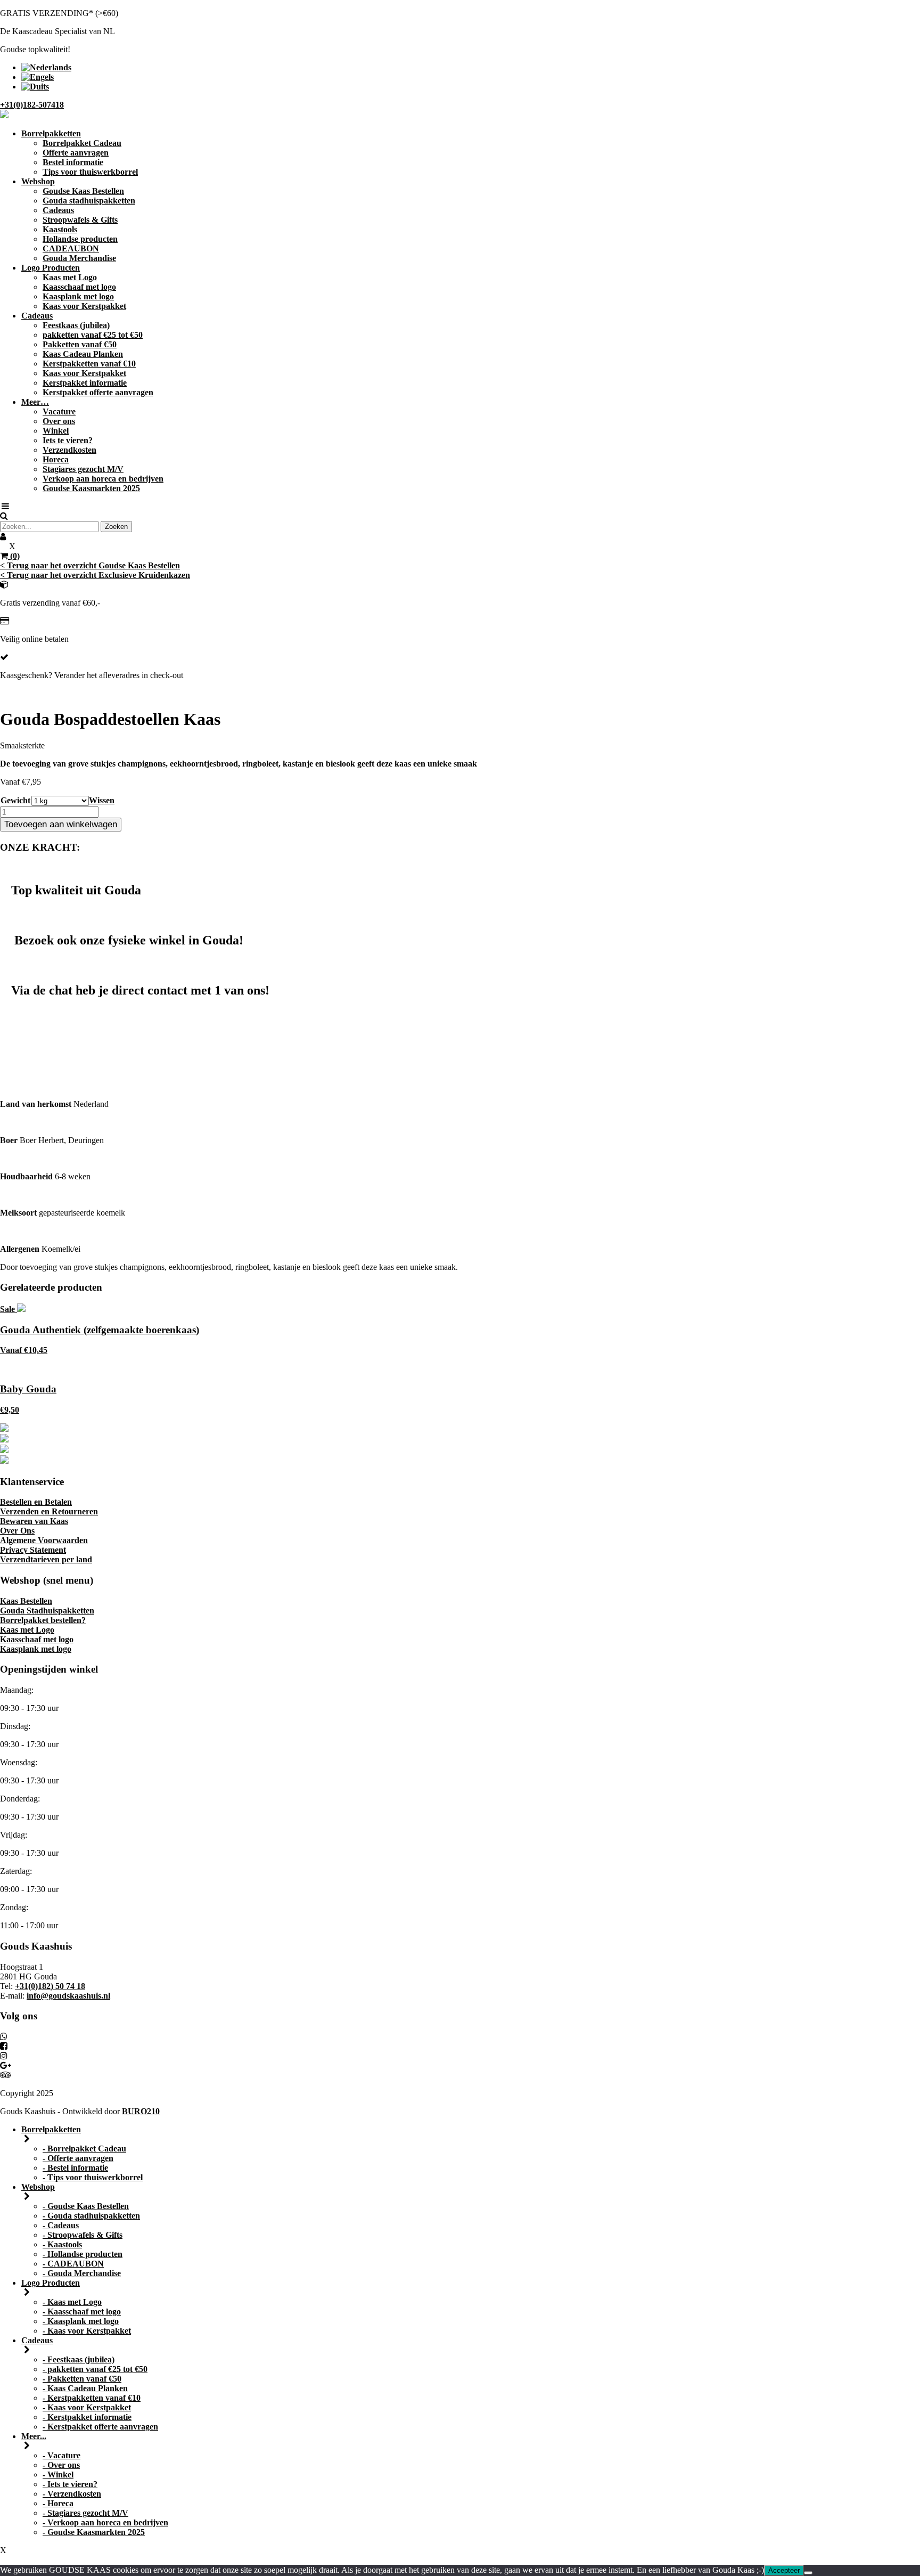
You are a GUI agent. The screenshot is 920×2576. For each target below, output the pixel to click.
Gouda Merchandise (79, 258)
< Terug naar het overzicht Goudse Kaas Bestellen (90, 565)
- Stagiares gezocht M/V (85, 2513)
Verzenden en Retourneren (49, 1511)
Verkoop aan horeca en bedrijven (103, 479)
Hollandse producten (80, 239)
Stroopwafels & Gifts (80, 220)
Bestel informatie (73, 162)
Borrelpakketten (51, 133)
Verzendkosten (69, 450)
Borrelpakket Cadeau (82, 143)
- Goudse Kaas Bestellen (86, 2206)
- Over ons (61, 2465)
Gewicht (15, 800)
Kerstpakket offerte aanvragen (98, 392)
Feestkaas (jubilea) (76, 325)
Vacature (59, 411)
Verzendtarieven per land (46, 1559)
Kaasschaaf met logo (79, 287)
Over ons (59, 421)
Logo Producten (51, 268)
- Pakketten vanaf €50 (82, 2379)
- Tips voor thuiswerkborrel (93, 2177)
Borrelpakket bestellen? (43, 1620)
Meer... (34, 2436)
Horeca (56, 459)
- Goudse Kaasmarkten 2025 (94, 2532)
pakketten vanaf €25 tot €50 (93, 335)
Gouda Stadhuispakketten (47, 1611)
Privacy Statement (33, 1550)
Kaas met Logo (70, 277)
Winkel (56, 431)
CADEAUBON (71, 248)
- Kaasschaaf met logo (82, 2312)
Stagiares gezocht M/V (83, 469)
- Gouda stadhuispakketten (91, 2216)
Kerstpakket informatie (85, 383)
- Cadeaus (61, 2225)
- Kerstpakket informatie (87, 2417)
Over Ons (17, 1531)
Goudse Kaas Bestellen (83, 191)
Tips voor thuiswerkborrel (90, 172)
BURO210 (141, 2111)
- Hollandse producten (83, 2254)
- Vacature (61, 2455)
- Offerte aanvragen (78, 2158)
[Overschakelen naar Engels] (38, 77)
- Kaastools (62, 2244)
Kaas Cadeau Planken (83, 354)
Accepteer (784, 2570)
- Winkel (58, 2475)
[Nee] (808, 2573)
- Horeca (58, 2503)
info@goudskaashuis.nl (68, 1996)
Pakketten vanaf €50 (80, 344)
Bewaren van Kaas (34, 1521)
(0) (14, 556)
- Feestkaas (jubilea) (79, 2359)
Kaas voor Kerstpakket (84, 306)
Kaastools (60, 229)
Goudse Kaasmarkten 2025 (91, 488)
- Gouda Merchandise (82, 2273)
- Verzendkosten (72, 2494)
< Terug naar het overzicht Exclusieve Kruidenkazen (95, 575)
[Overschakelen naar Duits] (35, 87)
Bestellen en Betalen (36, 1502)
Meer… (35, 402)
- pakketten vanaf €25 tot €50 (95, 2369)
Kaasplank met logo (78, 296)
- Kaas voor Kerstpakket (87, 2331)
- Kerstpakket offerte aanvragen (100, 2427)
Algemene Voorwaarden (44, 1540)
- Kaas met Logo (72, 2302)
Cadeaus (58, 210)
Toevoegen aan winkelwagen (61, 824)
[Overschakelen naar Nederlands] (46, 67)
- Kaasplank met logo (81, 2321)
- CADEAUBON (73, 2264)
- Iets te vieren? (70, 2484)
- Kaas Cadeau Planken (85, 2388)
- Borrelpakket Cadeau (84, 2149)
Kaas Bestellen (26, 1601)
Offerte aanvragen (76, 153)
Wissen (102, 800)
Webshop (38, 181)
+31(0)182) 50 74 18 (50, 1986)
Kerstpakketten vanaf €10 (89, 364)
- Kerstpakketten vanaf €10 (92, 2398)
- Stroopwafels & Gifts (83, 2235)
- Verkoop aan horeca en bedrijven (105, 2522)
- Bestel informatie (75, 2168)
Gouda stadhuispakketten (89, 201)
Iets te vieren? (68, 440)
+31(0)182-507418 (32, 105)
